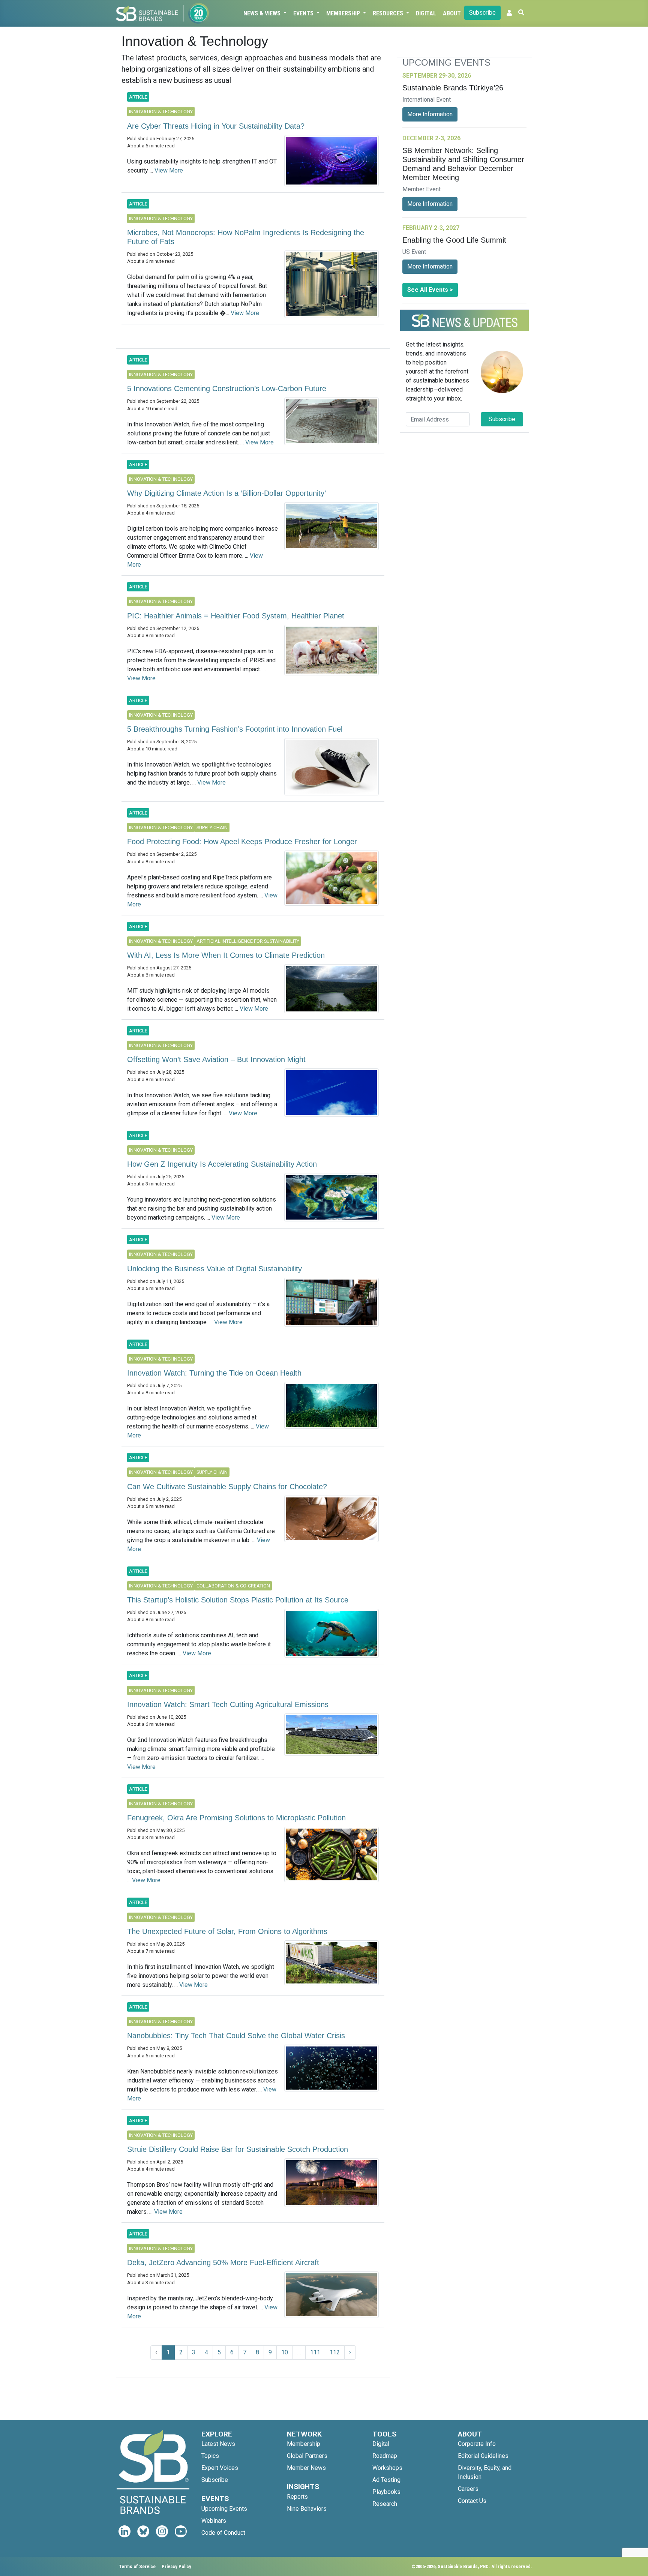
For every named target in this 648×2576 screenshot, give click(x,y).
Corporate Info (477, 2444)
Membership (344, 13)
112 (335, 2352)
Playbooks (386, 2492)
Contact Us (472, 2501)
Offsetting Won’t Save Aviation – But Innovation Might (216, 1059)
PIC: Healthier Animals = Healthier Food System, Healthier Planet (236, 616)
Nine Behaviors (307, 2509)
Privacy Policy (176, 2566)
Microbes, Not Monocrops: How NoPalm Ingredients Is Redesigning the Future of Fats (246, 237)
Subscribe (482, 13)
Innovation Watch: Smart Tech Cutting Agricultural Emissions (228, 1704)
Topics (210, 2456)
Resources (389, 13)
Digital (426, 13)
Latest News (218, 2444)
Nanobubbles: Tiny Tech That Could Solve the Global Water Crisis (236, 2036)
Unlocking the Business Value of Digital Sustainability (214, 1269)
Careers (468, 2489)
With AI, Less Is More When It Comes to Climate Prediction (226, 955)
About (452, 13)
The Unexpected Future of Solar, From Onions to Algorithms (227, 1931)
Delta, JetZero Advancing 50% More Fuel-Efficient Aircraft (223, 2262)
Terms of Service (137, 2566)
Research (385, 2504)
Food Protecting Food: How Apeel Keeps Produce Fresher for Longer (242, 842)
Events (304, 13)
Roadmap (385, 2456)
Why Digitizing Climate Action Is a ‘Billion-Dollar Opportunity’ (226, 493)
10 (285, 2352)
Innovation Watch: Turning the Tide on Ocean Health (214, 1373)
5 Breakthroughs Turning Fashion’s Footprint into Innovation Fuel (235, 729)
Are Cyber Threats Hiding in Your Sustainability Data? (216, 126)
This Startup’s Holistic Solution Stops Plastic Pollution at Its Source (238, 1600)
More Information (430, 114)
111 (315, 2352)
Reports (297, 2497)
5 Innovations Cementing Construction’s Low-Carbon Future (227, 389)
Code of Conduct (223, 2533)
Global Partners (307, 2456)
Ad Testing (386, 2480)
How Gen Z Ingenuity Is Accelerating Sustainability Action (222, 1164)
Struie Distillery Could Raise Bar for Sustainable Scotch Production (238, 2149)
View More (169, 170)
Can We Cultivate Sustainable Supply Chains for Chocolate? (227, 1487)
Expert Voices (220, 2468)
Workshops (387, 2468)
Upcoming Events (224, 2509)
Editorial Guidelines (483, 2456)
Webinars (214, 2521)
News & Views (263, 13)
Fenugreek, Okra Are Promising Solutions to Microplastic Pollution (236, 1818)
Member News (306, 2468)
